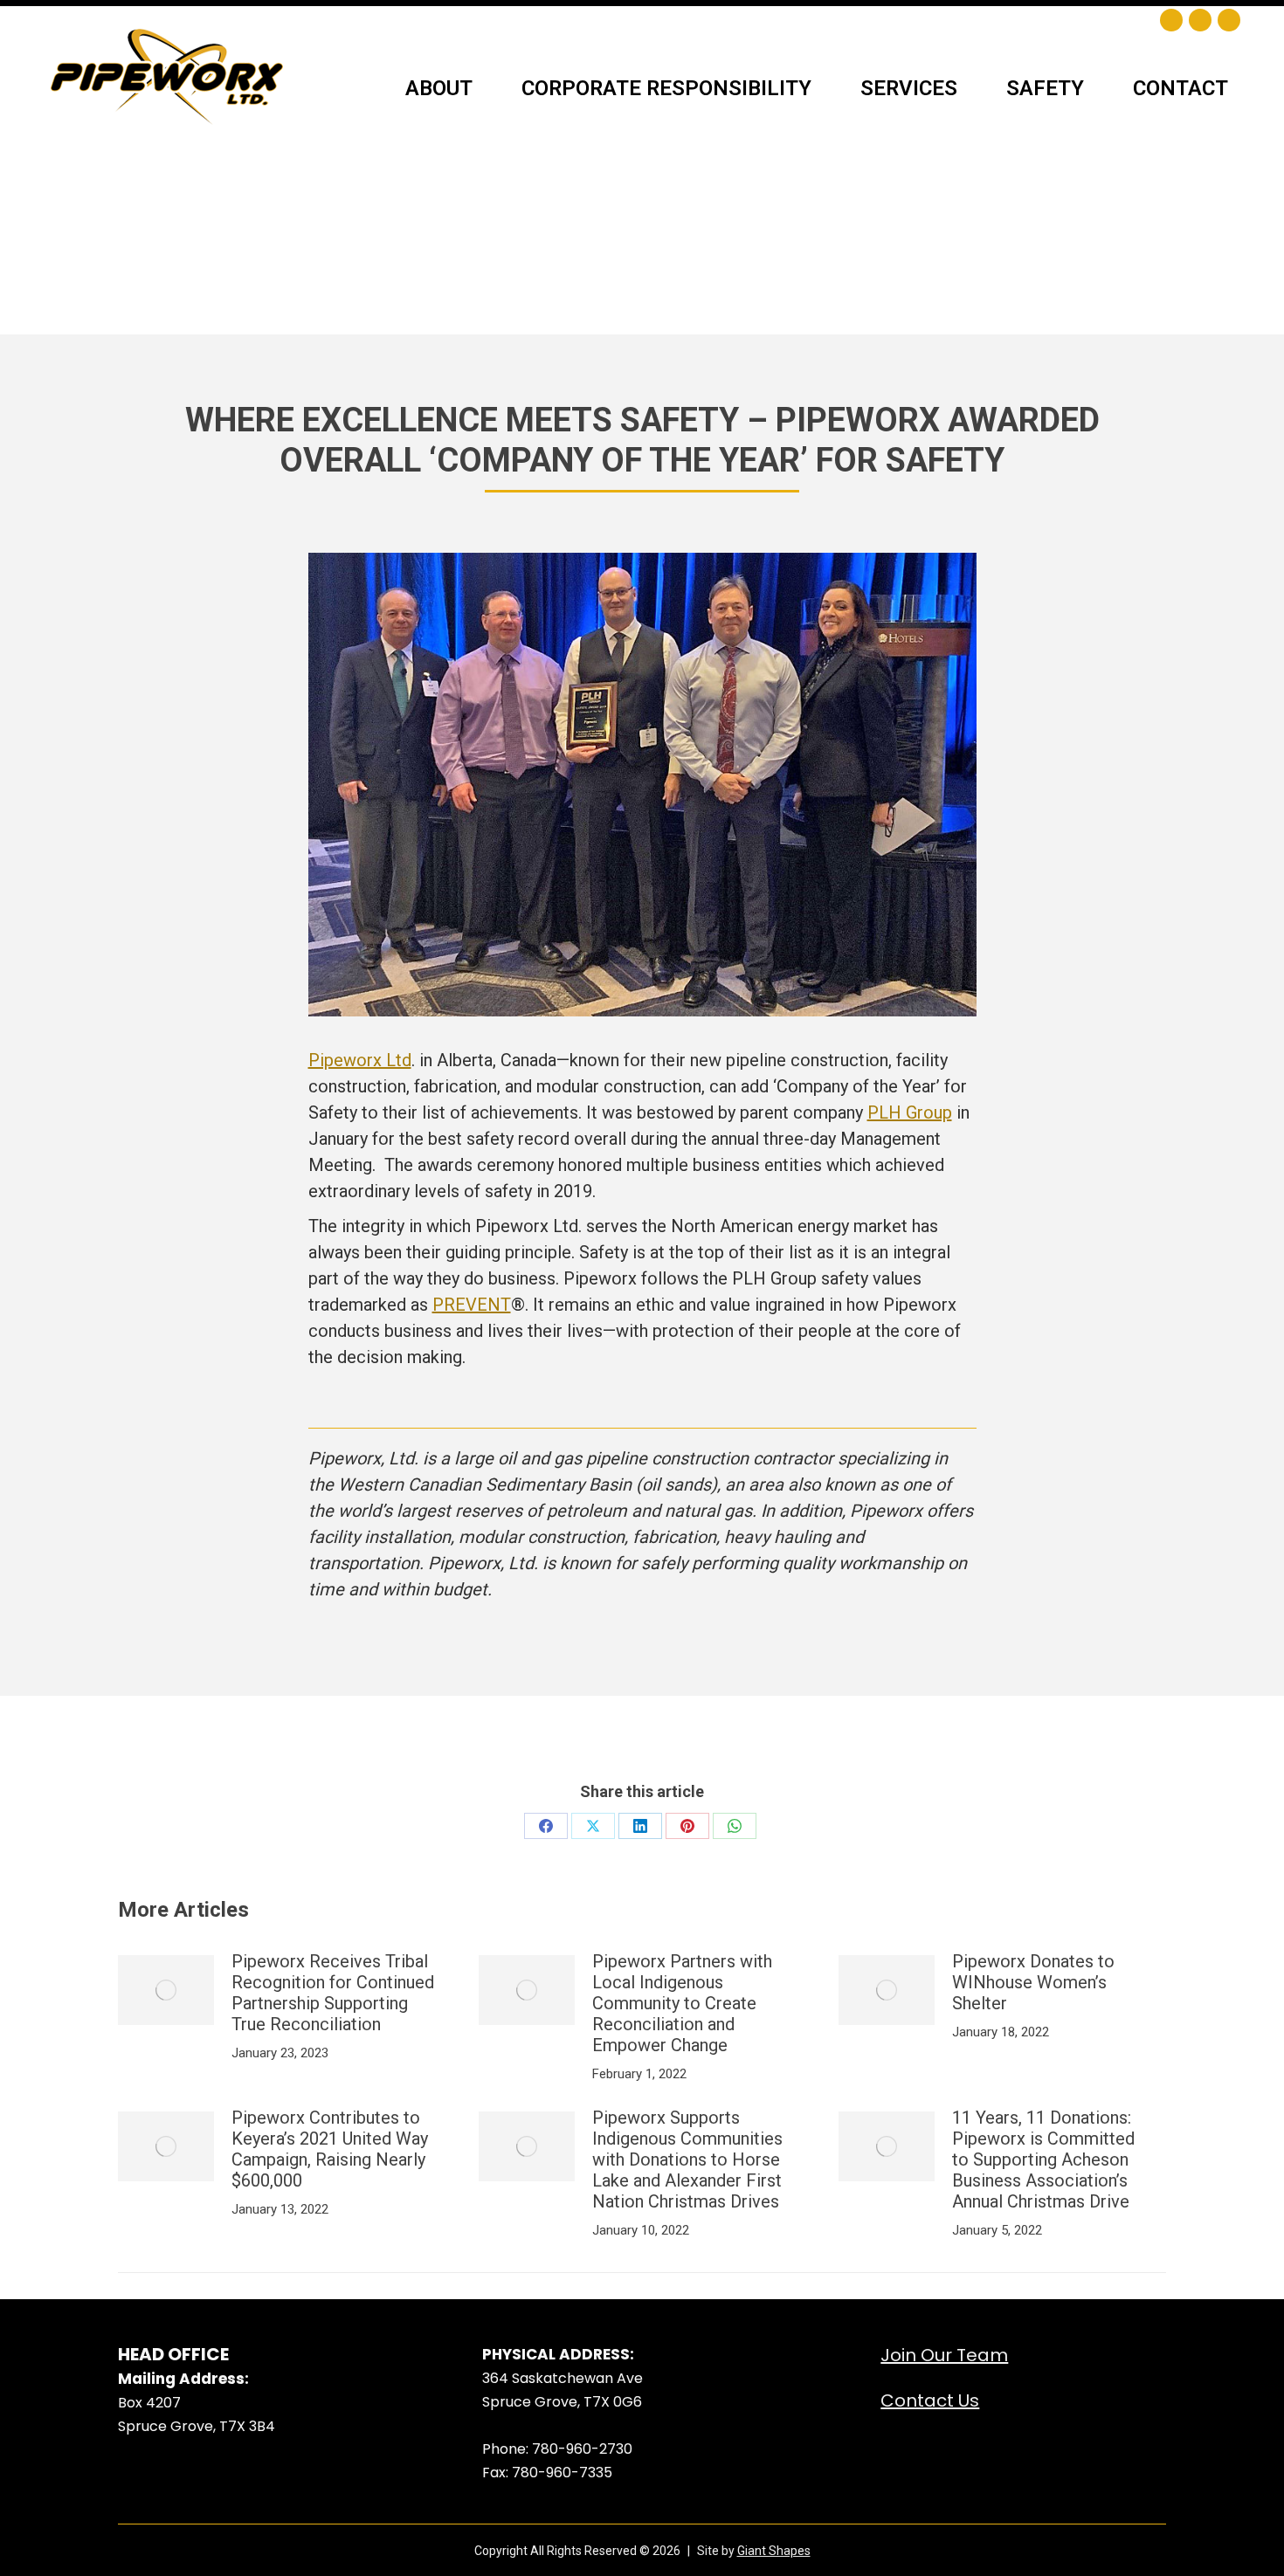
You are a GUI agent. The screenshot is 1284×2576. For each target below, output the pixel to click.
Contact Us (930, 2400)
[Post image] (166, 1990)
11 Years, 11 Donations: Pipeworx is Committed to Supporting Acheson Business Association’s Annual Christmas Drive (1043, 2159)
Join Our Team (944, 2355)
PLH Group (910, 1112)
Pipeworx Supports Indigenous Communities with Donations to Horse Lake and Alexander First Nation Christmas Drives (687, 2159)
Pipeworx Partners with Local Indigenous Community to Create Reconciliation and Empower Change (682, 2003)
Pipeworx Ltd (360, 1060)
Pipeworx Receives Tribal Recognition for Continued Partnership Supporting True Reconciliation (333, 1993)
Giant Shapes (774, 2551)
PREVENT (472, 1305)
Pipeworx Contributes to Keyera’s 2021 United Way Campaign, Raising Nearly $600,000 (330, 2149)
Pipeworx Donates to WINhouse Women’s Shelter (1033, 1982)
